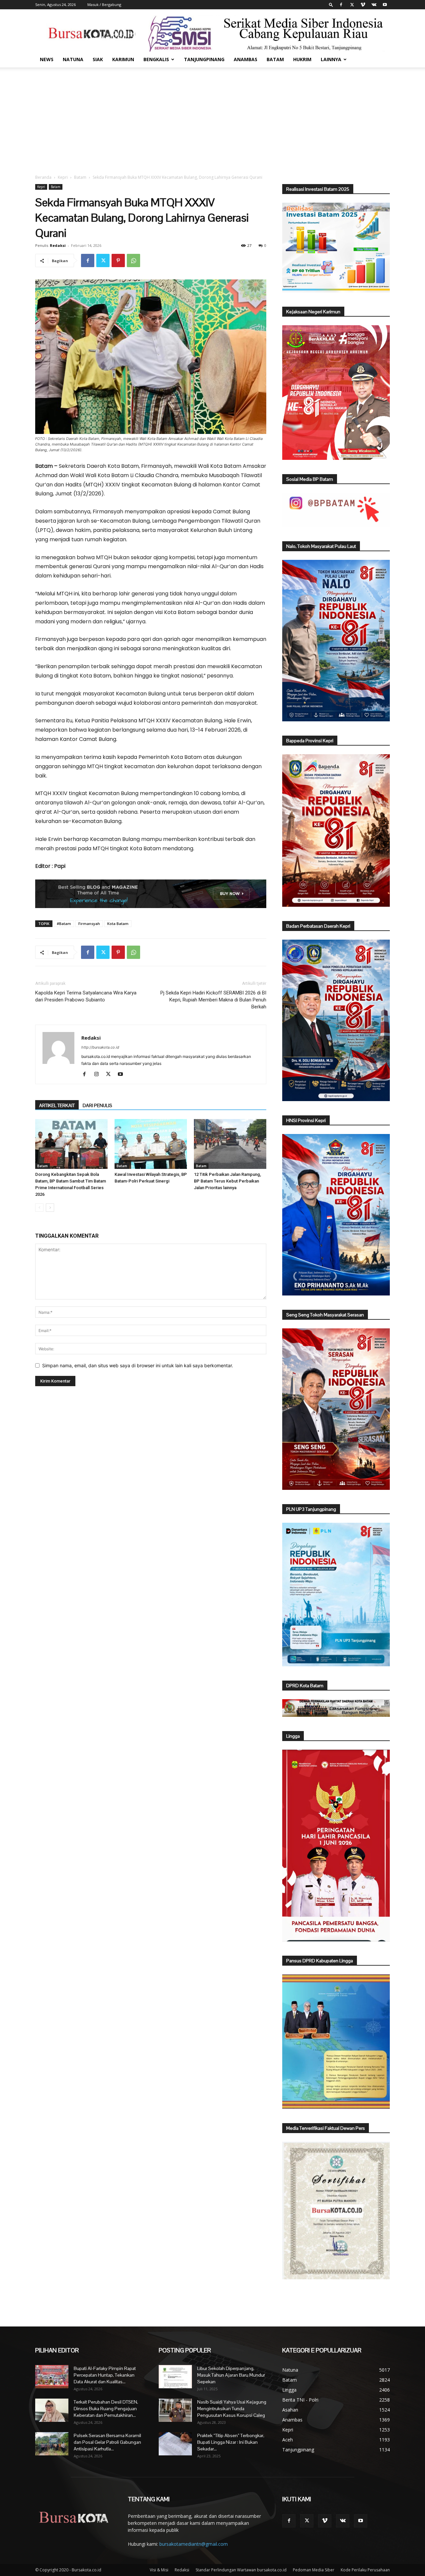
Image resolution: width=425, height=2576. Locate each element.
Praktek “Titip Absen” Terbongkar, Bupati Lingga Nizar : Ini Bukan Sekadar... (231, 2442)
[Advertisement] (212, 117)
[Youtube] (385, 5)
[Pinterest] (118, 260)
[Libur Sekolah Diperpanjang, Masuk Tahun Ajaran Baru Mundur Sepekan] (175, 2377)
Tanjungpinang (204, 59)
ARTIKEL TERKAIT (57, 1105)
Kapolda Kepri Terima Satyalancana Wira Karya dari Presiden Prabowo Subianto (86, 996)
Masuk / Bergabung (104, 4)
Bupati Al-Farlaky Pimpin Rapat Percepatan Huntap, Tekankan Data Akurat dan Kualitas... (105, 2375)
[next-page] (50, 1208)
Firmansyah (89, 924)
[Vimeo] (363, 5)
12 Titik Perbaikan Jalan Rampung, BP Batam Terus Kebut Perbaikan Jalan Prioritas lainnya (227, 1181)
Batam (275, 59)
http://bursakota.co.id (100, 1047)
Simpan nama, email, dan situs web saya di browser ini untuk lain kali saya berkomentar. (138, 1365)
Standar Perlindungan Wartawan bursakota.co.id (241, 2570)
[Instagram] (99, 1075)
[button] (331, 4)
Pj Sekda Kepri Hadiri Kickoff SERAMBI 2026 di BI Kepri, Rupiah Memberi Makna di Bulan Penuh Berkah (213, 1000)
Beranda (43, 177)
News (47, 59)
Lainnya (331, 59)
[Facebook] (341, 5)
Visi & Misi (159, 2570)
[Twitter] (352, 5)
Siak (98, 59)
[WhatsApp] (133, 260)
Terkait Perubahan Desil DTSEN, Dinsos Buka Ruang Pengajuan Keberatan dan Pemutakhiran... (106, 2409)
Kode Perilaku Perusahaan (365, 2570)
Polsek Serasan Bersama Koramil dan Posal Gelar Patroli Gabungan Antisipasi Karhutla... (107, 2442)
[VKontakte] (374, 5)
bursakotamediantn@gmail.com (194, 2544)
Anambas (246, 59)
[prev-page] (39, 1208)
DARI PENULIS (97, 1105)
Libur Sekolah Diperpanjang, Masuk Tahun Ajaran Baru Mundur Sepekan (231, 2375)
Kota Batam (118, 924)
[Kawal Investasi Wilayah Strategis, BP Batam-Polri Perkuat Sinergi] (151, 1144)
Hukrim (302, 59)
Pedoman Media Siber (314, 2570)
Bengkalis (156, 59)
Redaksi (58, 245)
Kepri (63, 177)
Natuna (73, 59)
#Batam (64, 924)
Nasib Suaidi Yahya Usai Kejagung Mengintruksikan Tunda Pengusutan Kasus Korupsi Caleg (232, 2409)
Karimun (123, 59)
